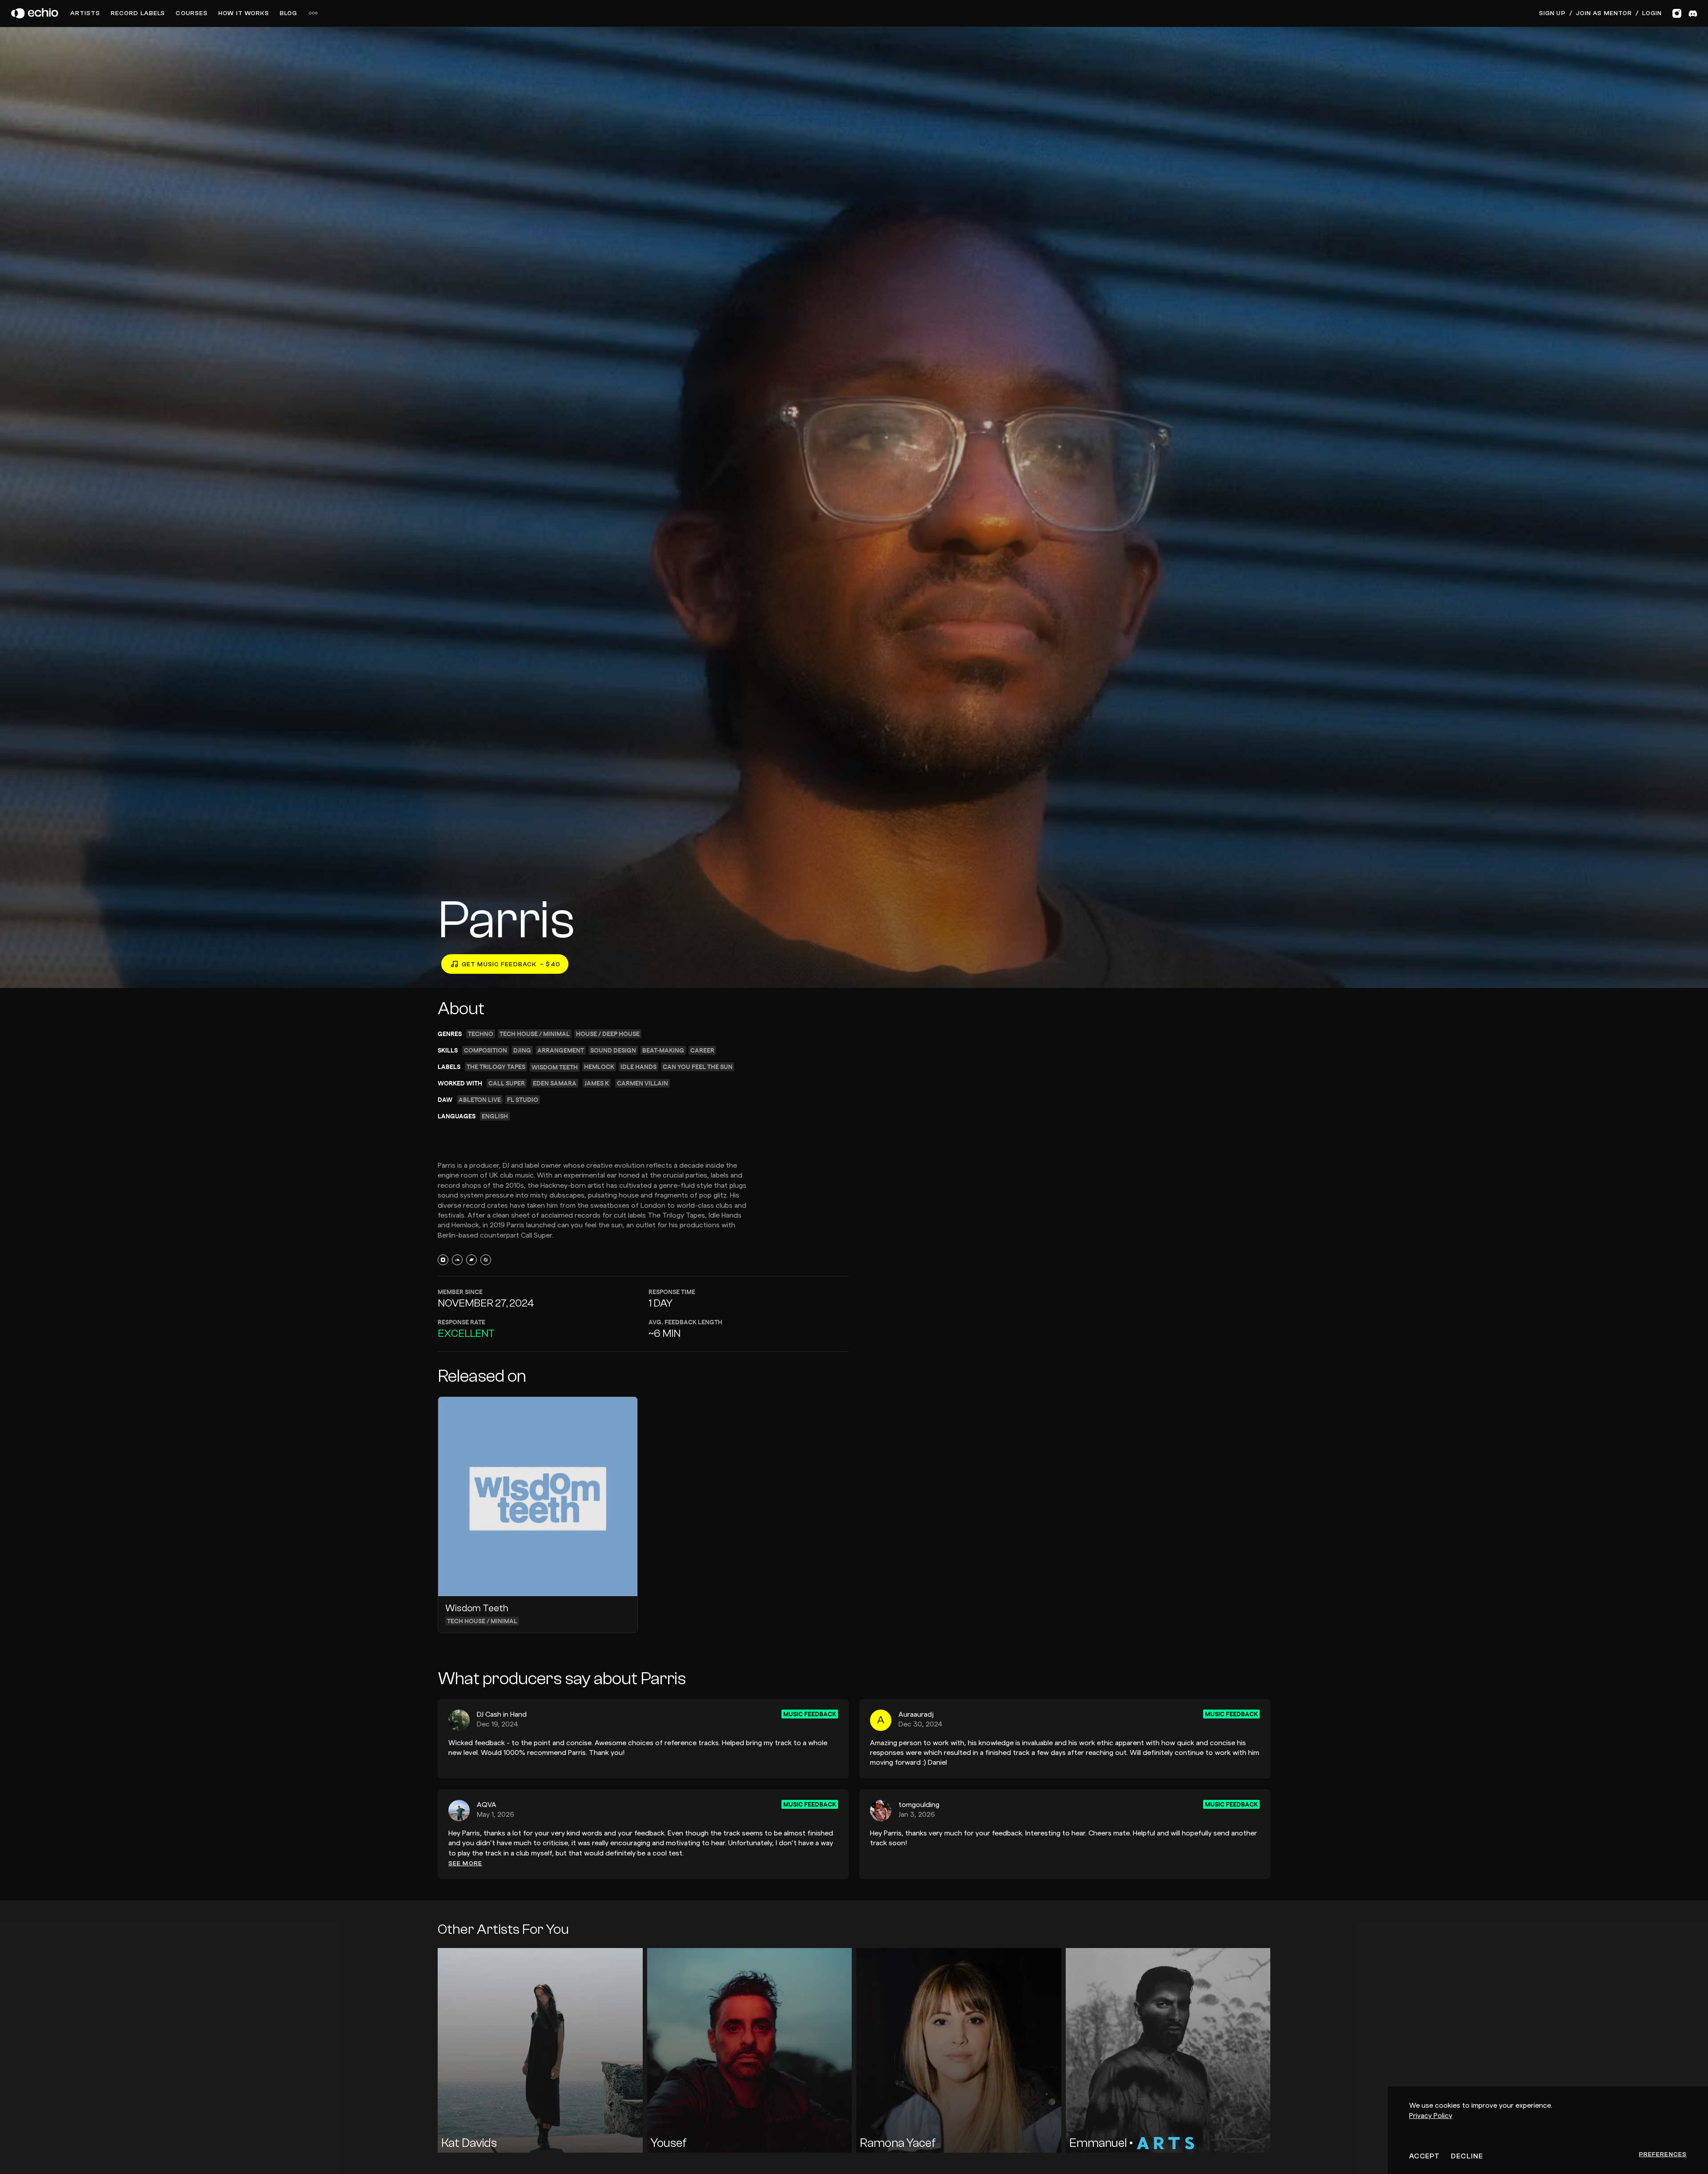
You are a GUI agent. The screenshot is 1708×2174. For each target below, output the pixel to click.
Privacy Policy (1431, 2116)
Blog (288, 13)
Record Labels (138, 13)
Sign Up (1552, 13)
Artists (85, 13)
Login (1652, 13)
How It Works (244, 13)
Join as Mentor (1604, 13)
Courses (192, 13)
